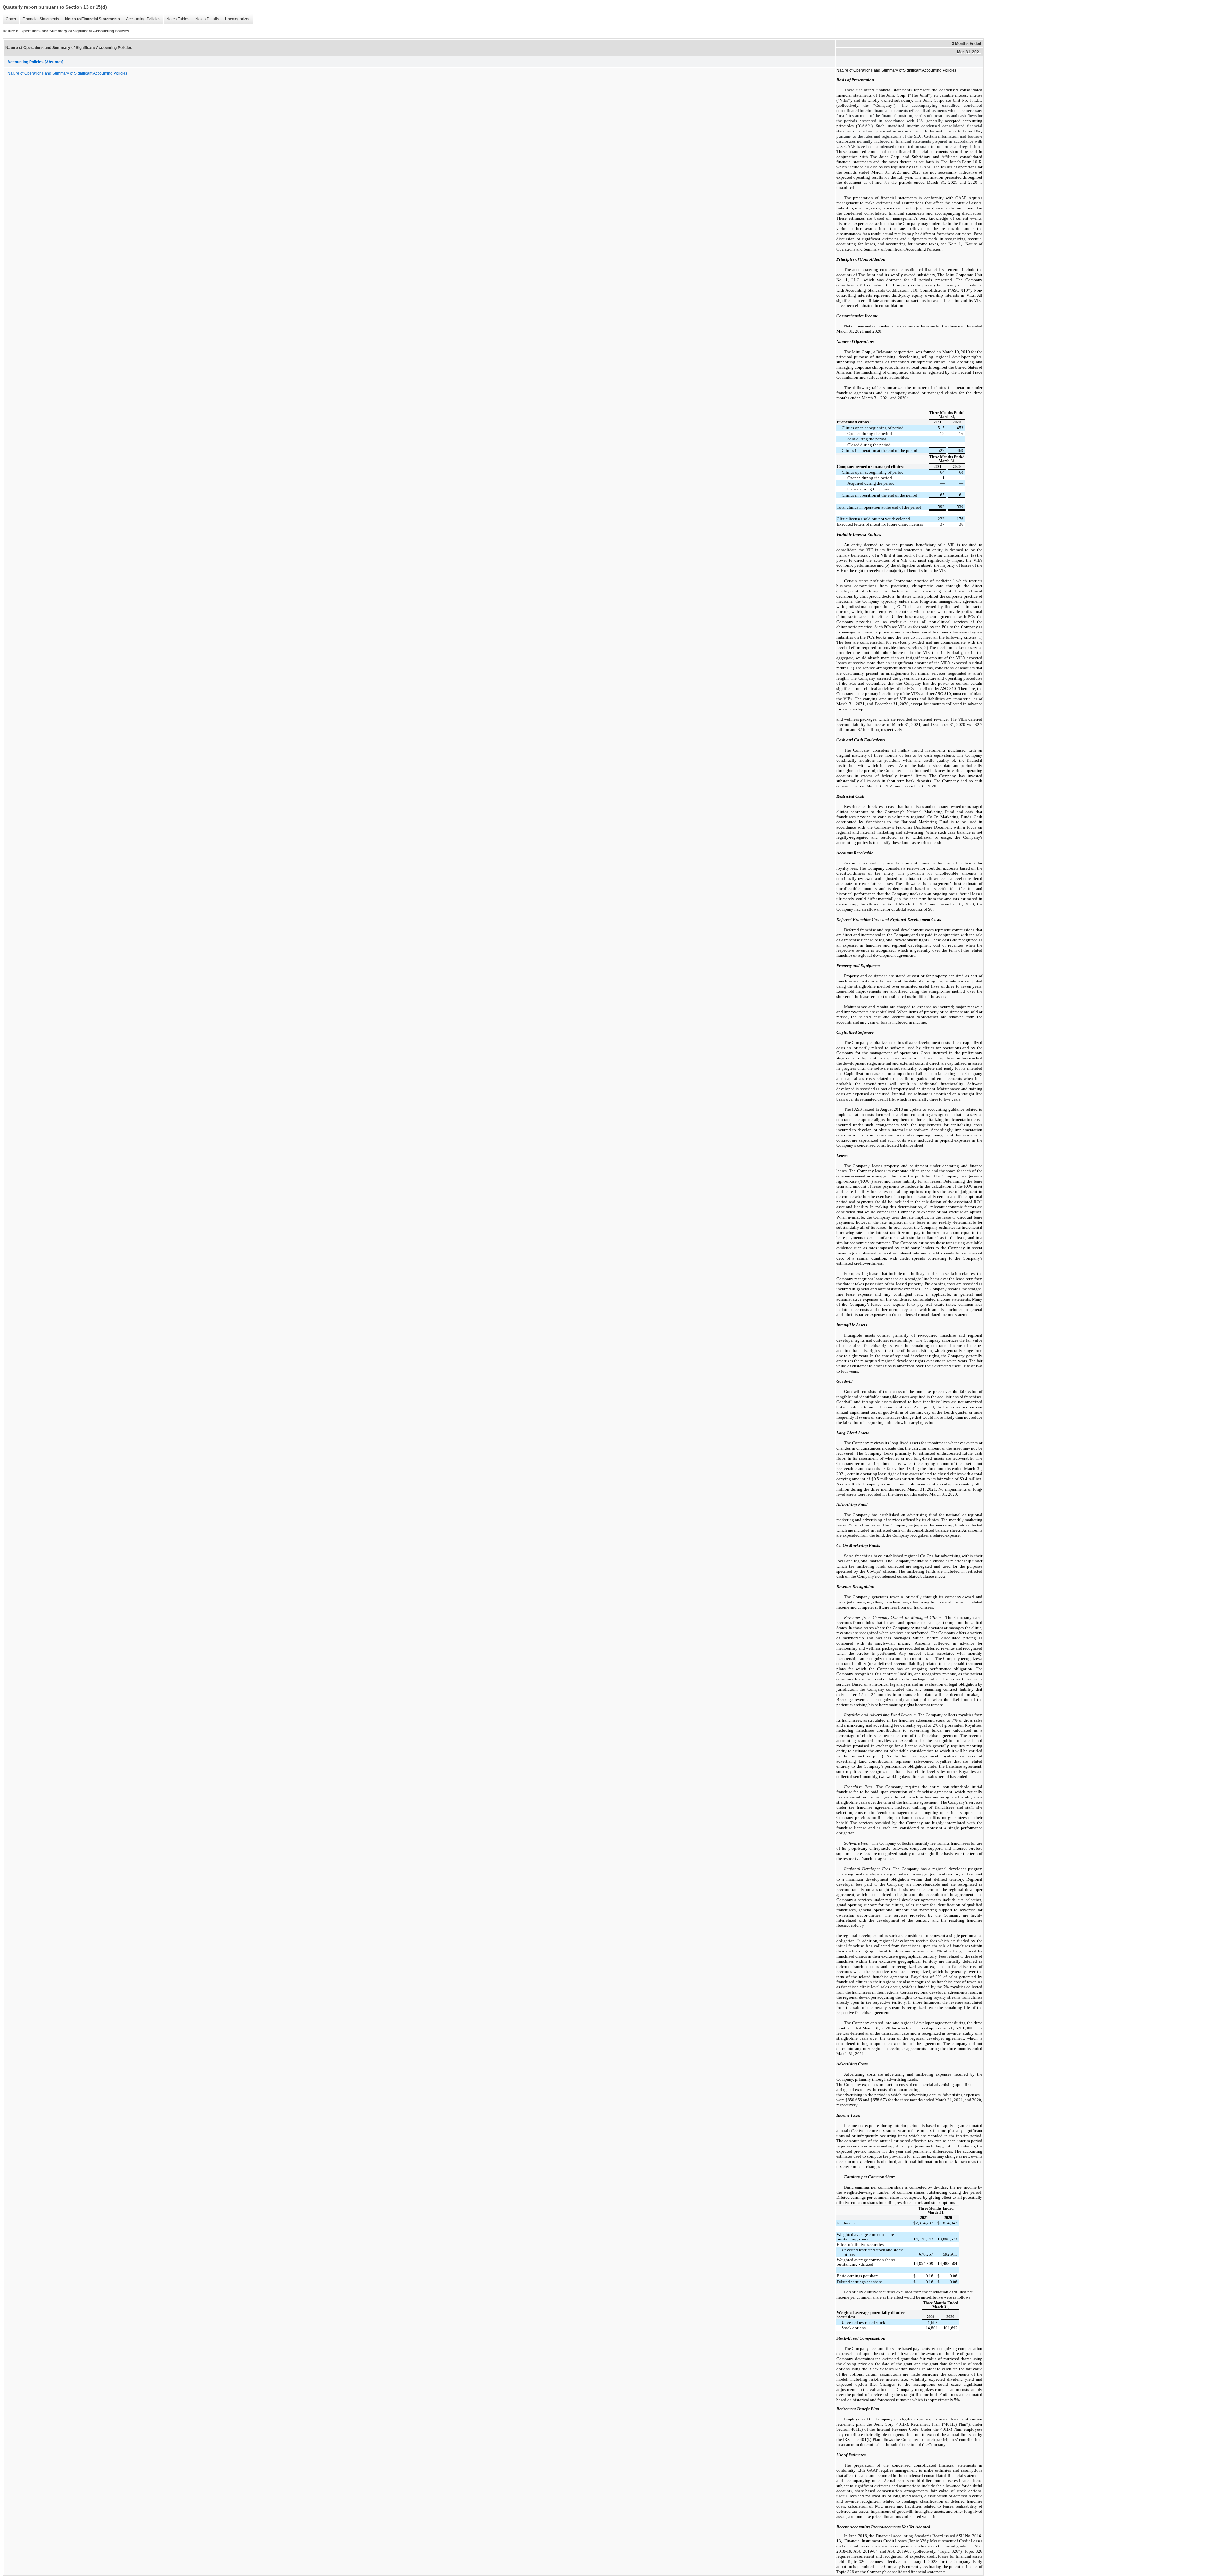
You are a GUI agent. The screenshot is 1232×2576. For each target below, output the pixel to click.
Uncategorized (236, 19)
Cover (9, 19)
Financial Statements (39, 19)
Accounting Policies (142, 19)
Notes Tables (176, 19)
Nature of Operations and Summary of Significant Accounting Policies (67, 73)
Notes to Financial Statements (91, 19)
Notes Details (205, 19)
